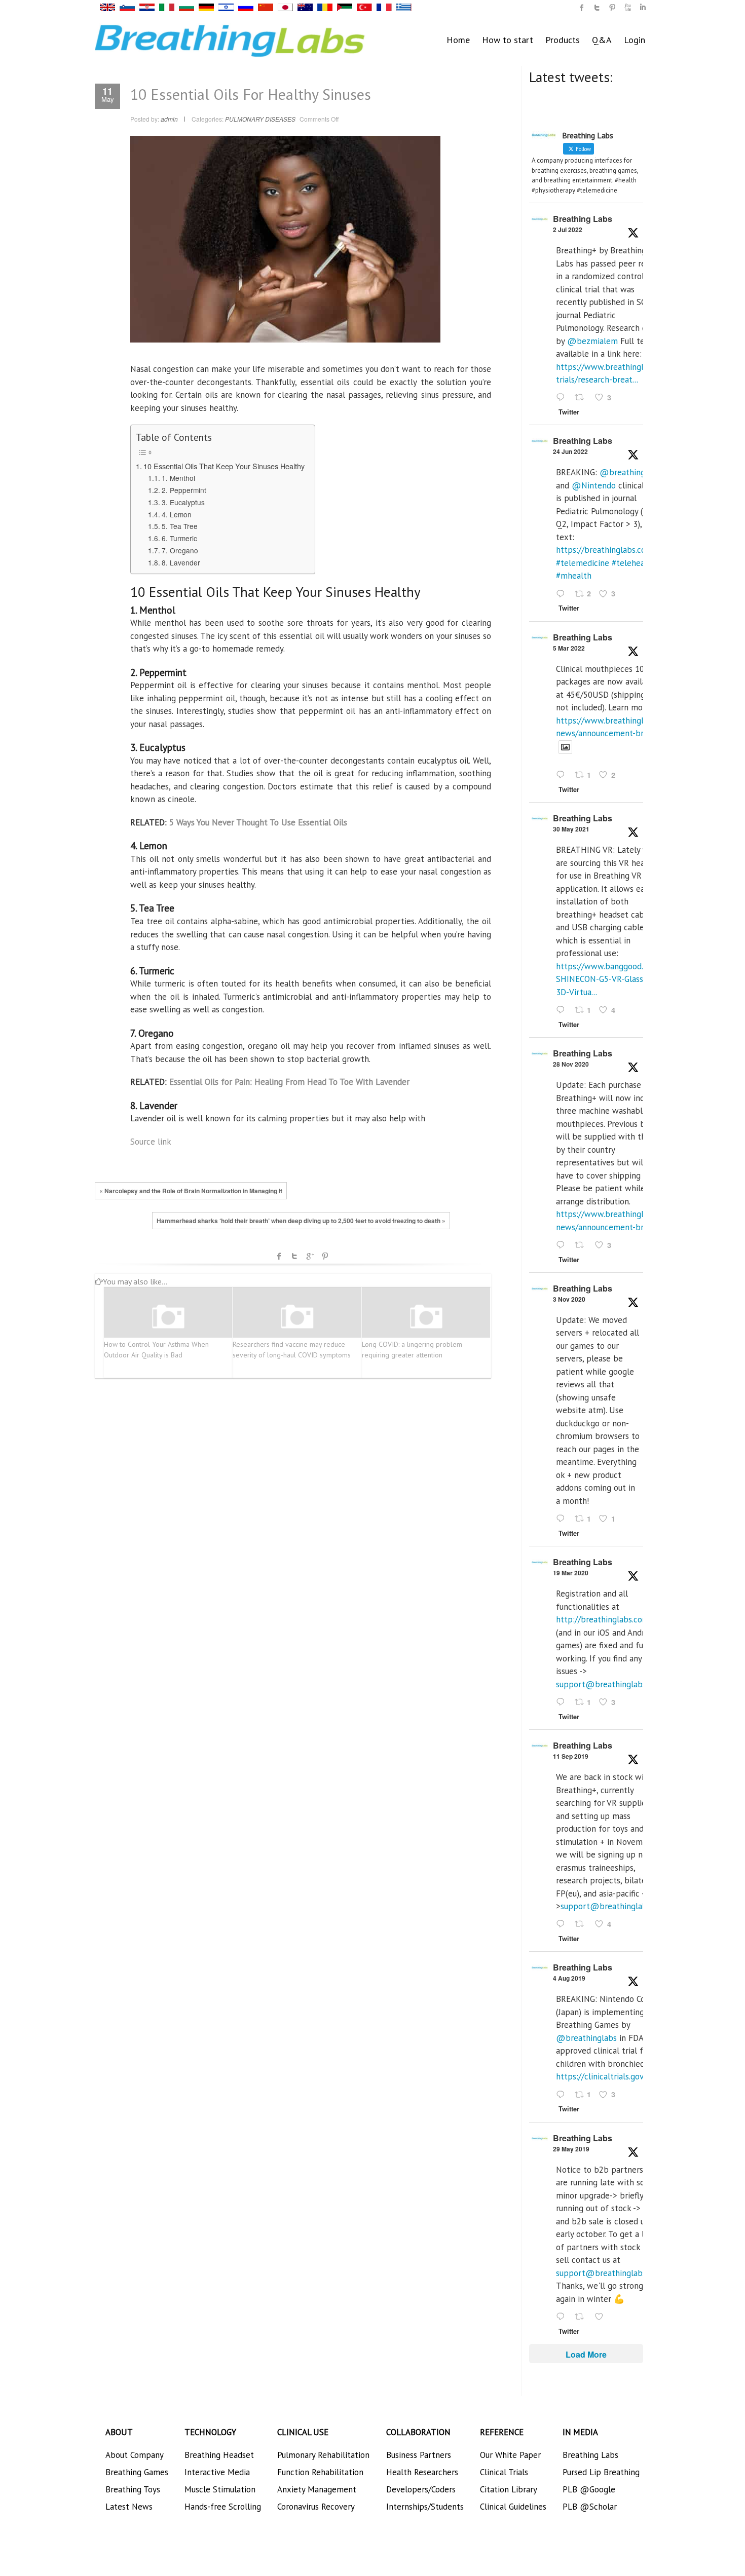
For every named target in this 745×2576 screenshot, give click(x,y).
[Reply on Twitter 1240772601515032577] (563, 1702)
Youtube (627, 8)
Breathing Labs (583, 219)
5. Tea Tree (180, 526)
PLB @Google (589, 2489)
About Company (135, 2455)
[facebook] (582, 8)
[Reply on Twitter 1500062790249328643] (563, 776)
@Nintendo (594, 485)
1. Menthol (178, 478)
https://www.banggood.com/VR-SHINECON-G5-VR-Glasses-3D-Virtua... (615, 979)
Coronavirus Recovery (316, 2507)
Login (635, 40)
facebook (279, 1256)
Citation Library (509, 2489)
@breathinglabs (630, 472)
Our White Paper (510, 2455)
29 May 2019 (571, 2149)
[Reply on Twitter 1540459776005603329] (563, 594)
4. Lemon (177, 514)
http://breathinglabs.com (603, 1619)
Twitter (294, 1256)
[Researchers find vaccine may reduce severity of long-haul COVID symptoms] (297, 1317)
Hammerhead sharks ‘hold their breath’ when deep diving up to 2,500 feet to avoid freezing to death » (301, 1221)
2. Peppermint (184, 490)
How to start (508, 40)
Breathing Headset (219, 2455)
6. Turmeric (179, 538)
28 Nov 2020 (571, 1064)
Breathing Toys (133, 2489)
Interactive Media (217, 2472)
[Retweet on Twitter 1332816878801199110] (582, 1245)
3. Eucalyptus (183, 502)
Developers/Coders (421, 2489)
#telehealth (634, 563)
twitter (597, 8)
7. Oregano (180, 550)
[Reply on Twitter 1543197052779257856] (563, 398)
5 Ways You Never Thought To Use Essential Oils (258, 822)
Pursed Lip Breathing (601, 2472)
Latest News (129, 2507)
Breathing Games (137, 2472)
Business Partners (419, 2455)
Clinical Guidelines (513, 2507)
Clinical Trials (504, 2472)
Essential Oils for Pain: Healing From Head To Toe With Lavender (289, 1082)
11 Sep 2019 (571, 1756)
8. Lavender (181, 562)
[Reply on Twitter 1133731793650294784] (563, 2317)
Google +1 (310, 1256)
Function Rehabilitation (320, 2472)
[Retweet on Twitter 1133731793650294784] (582, 2317)
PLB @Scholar (590, 2507)
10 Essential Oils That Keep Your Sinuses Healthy (224, 466)
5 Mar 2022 (569, 648)
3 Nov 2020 (569, 1299)
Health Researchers (422, 2472)
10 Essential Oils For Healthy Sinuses (251, 94)
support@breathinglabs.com (610, 1684)
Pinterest (325, 1256)
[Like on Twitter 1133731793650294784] (602, 2317)
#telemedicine (583, 563)
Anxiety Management (317, 2489)
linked (643, 8)
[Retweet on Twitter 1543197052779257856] (582, 398)
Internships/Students (425, 2507)
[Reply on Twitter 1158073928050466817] (563, 2095)
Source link (151, 1142)
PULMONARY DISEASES (260, 119)
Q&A (602, 40)
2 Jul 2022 (568, 230)
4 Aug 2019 (569, 1978)
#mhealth (574, 576)
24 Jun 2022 (570, 451)
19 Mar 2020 (571, 1573)
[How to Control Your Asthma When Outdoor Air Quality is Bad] (168, 1317)
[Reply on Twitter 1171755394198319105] (563, 1925)
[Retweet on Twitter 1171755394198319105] (582, 1925)
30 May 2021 (571, 829)
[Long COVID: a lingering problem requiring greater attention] (426, 1317)
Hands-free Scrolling (223, 2507)
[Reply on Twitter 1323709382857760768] (563, 1519)
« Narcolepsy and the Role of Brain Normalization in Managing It (191, 1191)
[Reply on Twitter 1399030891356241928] (563, 1010)
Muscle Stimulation (220, 2489)
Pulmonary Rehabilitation (323, 2455)
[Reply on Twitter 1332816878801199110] (563, 1245)
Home (458, 40)
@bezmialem (592, 341)
